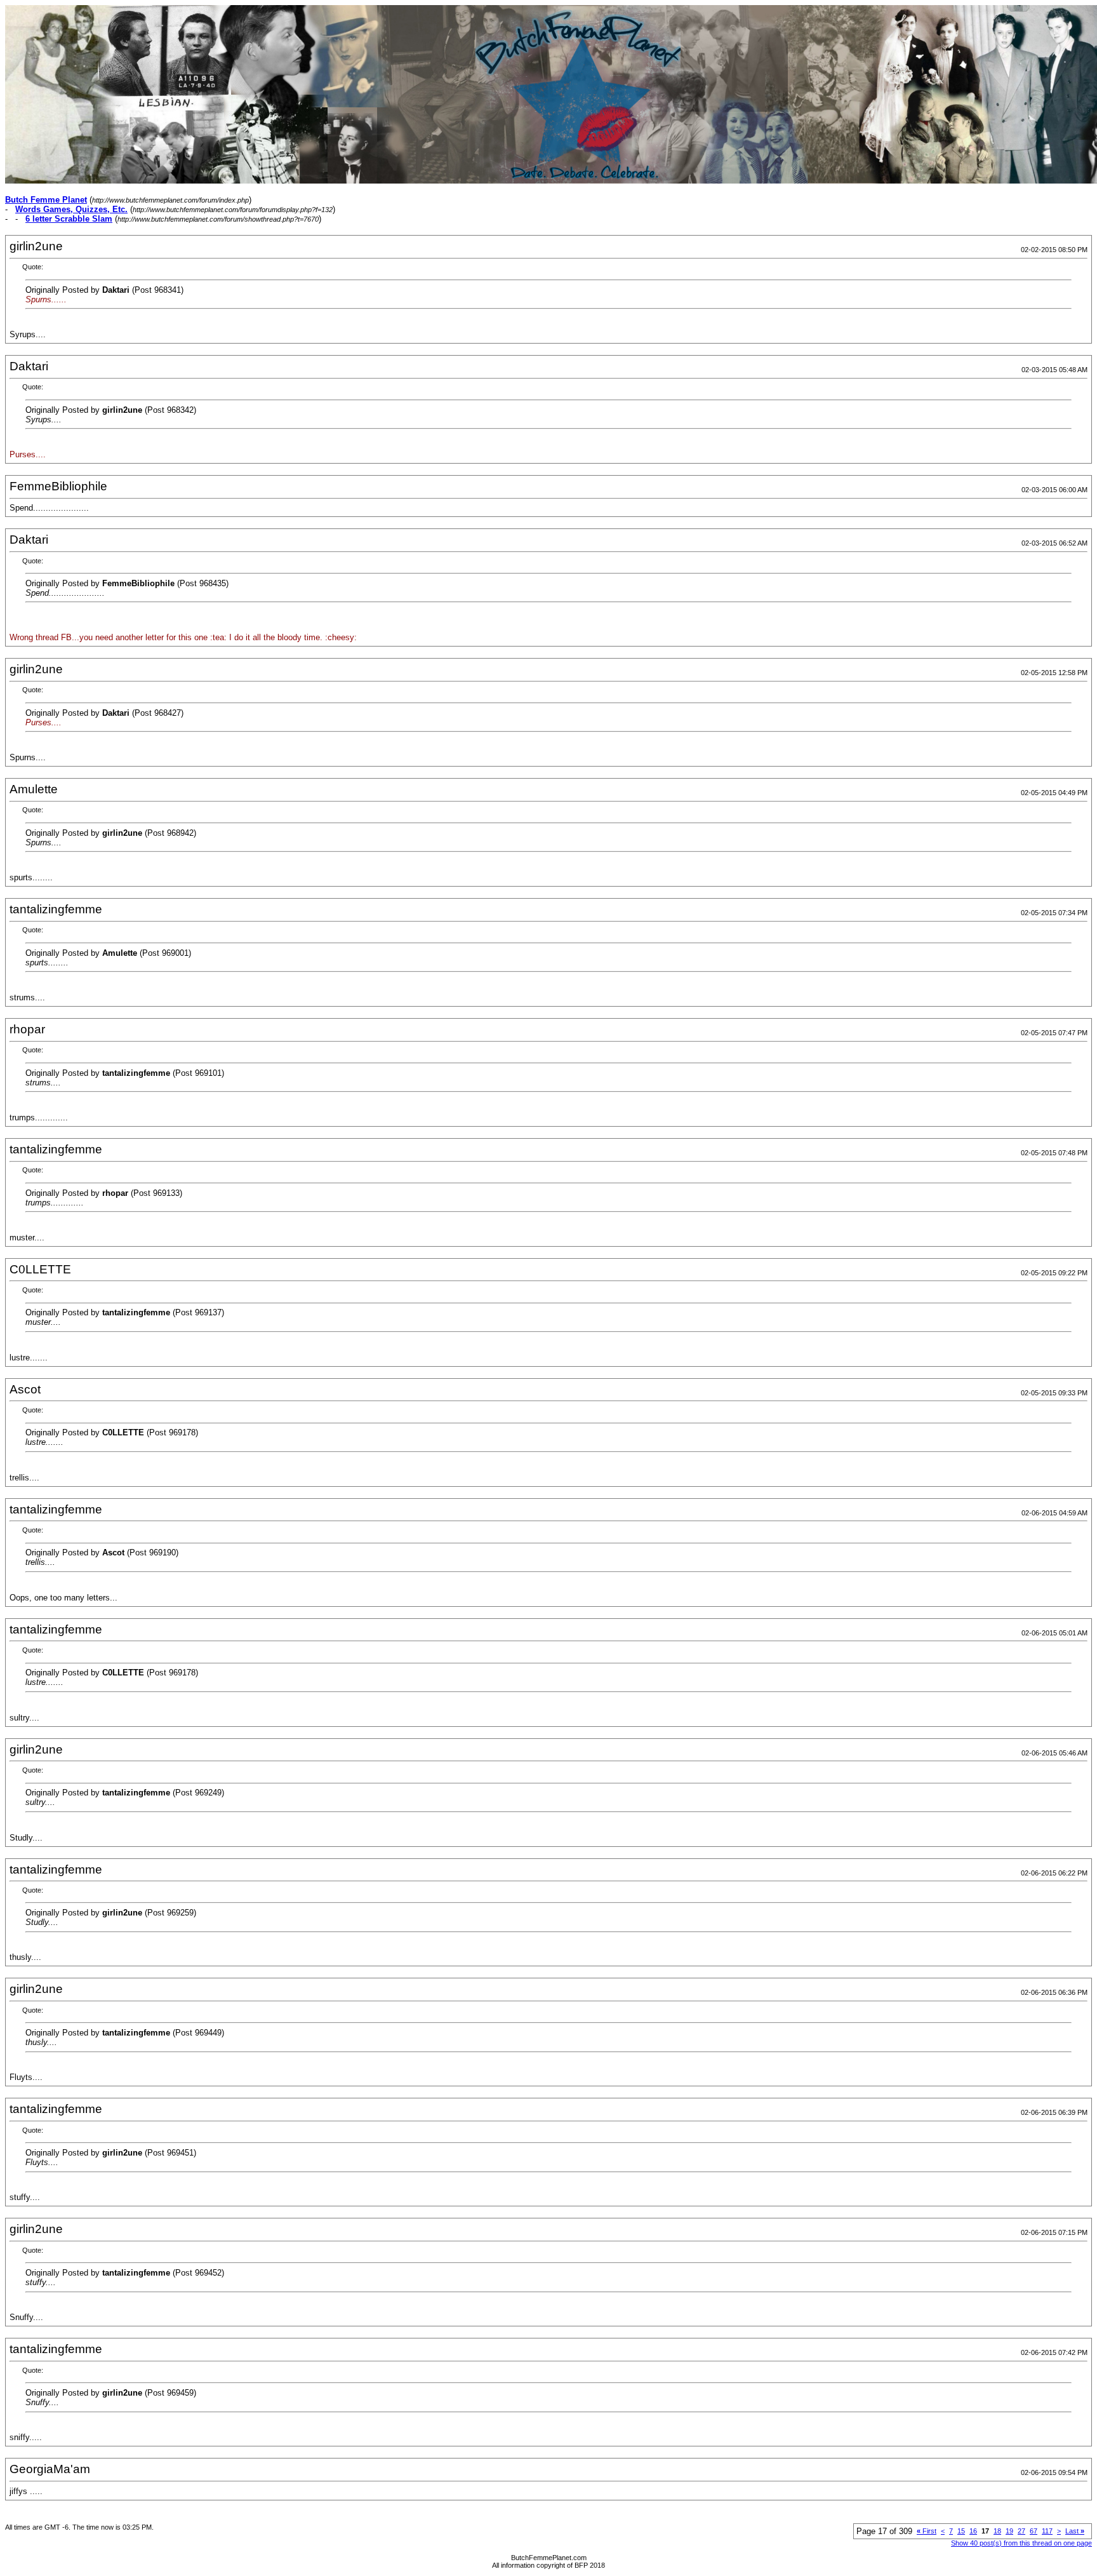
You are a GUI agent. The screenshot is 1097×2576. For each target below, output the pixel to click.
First (927, 2531)
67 (1034, 2531)
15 (961, 2531)
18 (997, 2531)
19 (1009, 2531)
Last (1075, 2531)
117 (1047, 2531)
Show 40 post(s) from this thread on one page (1021, 2543)
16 (973, 2531)
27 (1021, 2531)
